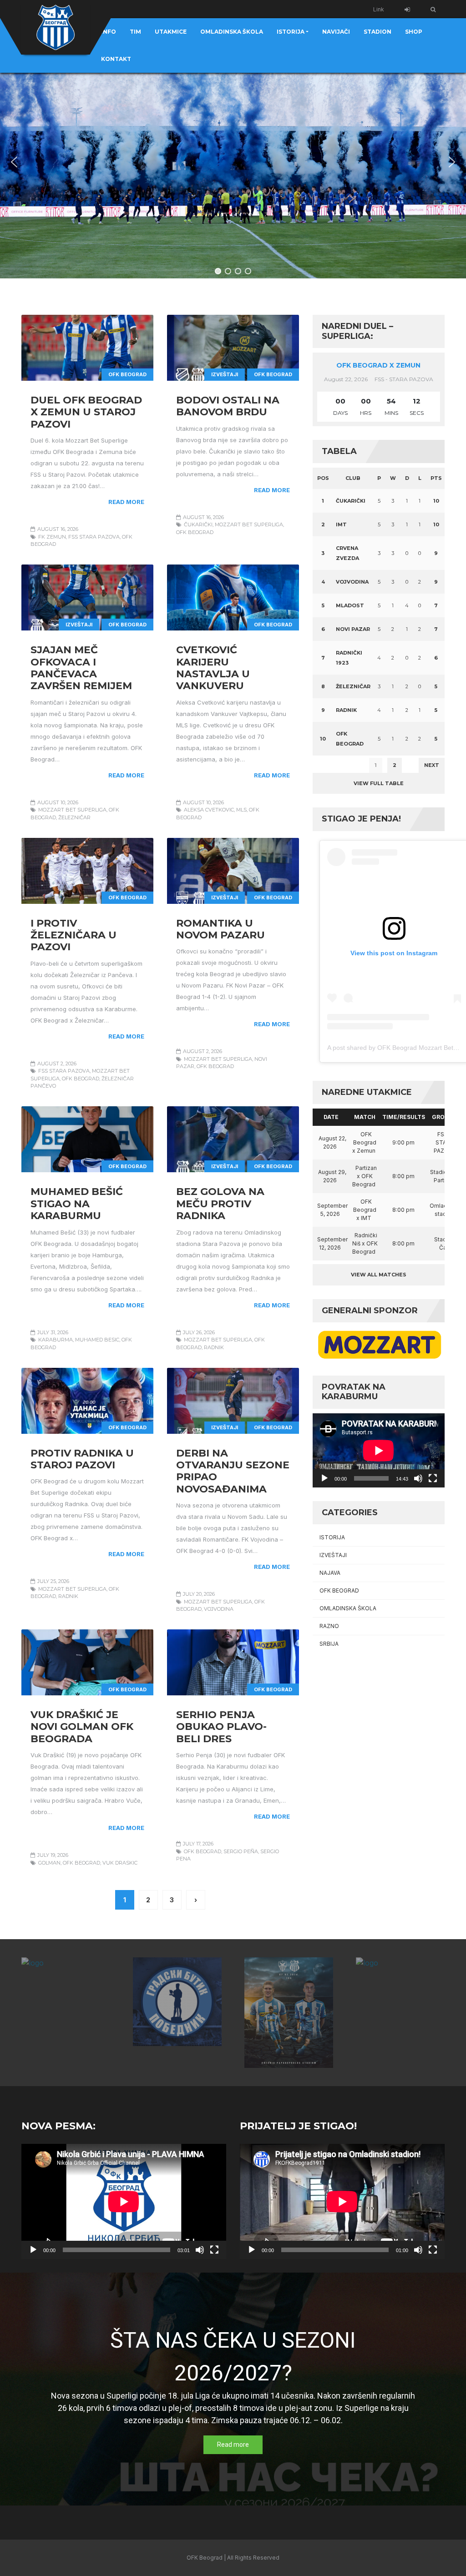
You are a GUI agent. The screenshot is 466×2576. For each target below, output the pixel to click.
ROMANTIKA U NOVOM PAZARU (220, 929)
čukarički (198, 524)
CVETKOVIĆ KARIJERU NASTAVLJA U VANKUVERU (213, 668)
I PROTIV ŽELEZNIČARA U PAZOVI (73, 935)
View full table (379, 783)
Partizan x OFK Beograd (365, 1176)
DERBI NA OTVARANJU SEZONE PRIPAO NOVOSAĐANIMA (233, 1471)
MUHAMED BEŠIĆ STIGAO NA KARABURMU (77, 1204)
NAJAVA (330, 1573)
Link (379, 9)
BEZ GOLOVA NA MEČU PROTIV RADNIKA (220, 1204)
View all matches (379, 1275)
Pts (436, 478)
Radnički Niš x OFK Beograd (365, 1243)
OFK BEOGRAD (127, 374)
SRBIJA (329, 1644)
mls (241, 810)
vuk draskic (120, 1863)
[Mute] (418, 1478)
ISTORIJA (332, 1537)
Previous (332, 765)
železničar (74, 817)
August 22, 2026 (332, 1142)
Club (353, 478)
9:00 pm (403, 1142)
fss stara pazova (94, 537)
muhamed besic (97, 1340)
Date (331, 1117)
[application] (379, 1450)
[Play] (324, 1478)
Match (365, 1117)
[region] (233, 162)
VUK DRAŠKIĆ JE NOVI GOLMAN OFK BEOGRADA (82, 1727)
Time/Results (404, 1117)
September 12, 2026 (332, 1243)
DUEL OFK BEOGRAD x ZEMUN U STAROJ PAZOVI (86, 412)
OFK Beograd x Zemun (378, 365)
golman (49, 1863)
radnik (214, 1347)
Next (432, 765)
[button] (14, 162)
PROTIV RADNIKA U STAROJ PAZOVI (82, 1459)
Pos (323, 478)
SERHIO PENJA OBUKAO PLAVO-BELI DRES (221, 1727)
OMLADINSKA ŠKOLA (348, 1608)
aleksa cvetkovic (209, 810)
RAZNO (329, 1626)
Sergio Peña (241, 1851)
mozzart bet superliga (249, 524)
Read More (126, 502)
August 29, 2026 (332, 1176)
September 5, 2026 (332, 1210)
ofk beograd (195, 532)
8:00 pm (403, 1176)
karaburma (56, 1340)
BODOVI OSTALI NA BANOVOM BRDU (228, 406)
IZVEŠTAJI (225, 374)
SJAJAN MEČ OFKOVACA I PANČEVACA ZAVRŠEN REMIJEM (81, 668)
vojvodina (219, 1609)
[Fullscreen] (433, 1478)
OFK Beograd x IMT (365, 1210)
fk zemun (52, 537)
